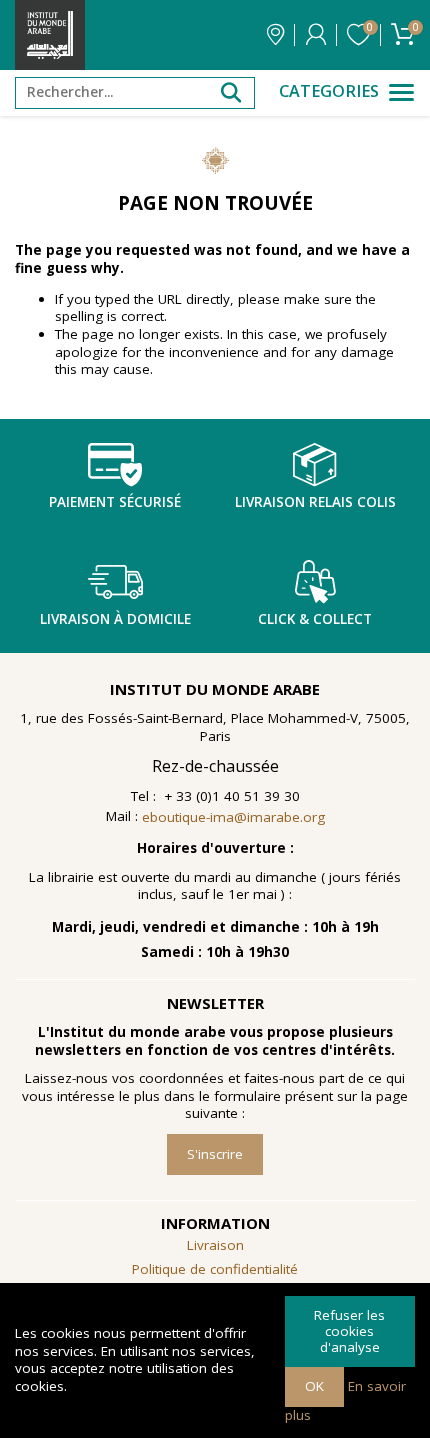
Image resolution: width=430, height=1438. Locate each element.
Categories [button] (329, 91)
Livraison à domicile (115, 619)
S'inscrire (215, 1154)
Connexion (316, 35)
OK (314, 1386)
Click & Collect (315, 619)
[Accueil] (50, 35)
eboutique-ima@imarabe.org (233, 817)
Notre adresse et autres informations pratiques (275, 35)
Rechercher (231, 93)
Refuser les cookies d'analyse (349, 1330)
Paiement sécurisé (115, 502)
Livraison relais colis (315, 502)
